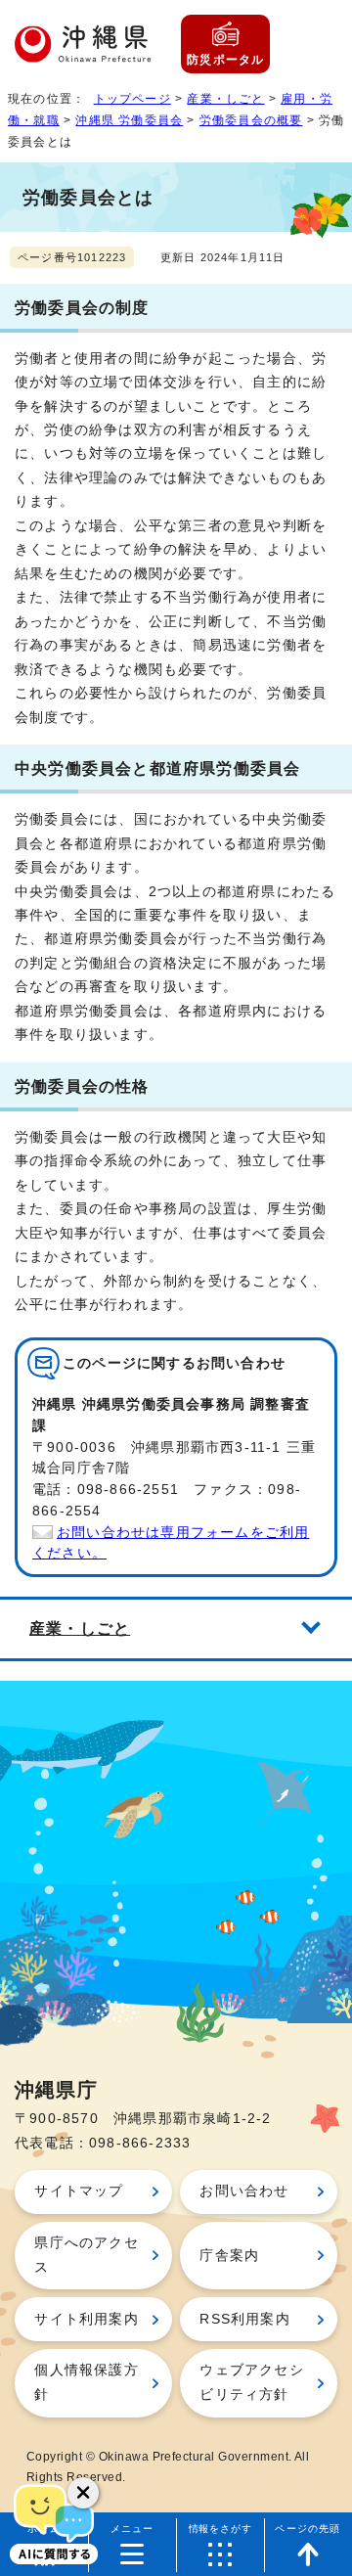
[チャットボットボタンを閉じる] (83, 2493)
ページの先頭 (308, 2529)
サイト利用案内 (86, 2319)
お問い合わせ (244, 2191)
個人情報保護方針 (86, 2382)
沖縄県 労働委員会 (129, 120)
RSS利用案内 (244, 2319)
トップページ (132, 99)
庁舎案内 (229, 2256)
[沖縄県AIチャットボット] (54, 2522)
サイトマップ (79, 2191)
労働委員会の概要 (251, 120)
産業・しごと (225, 99)
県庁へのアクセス (86, 2255)
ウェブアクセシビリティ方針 (251, 2382)
